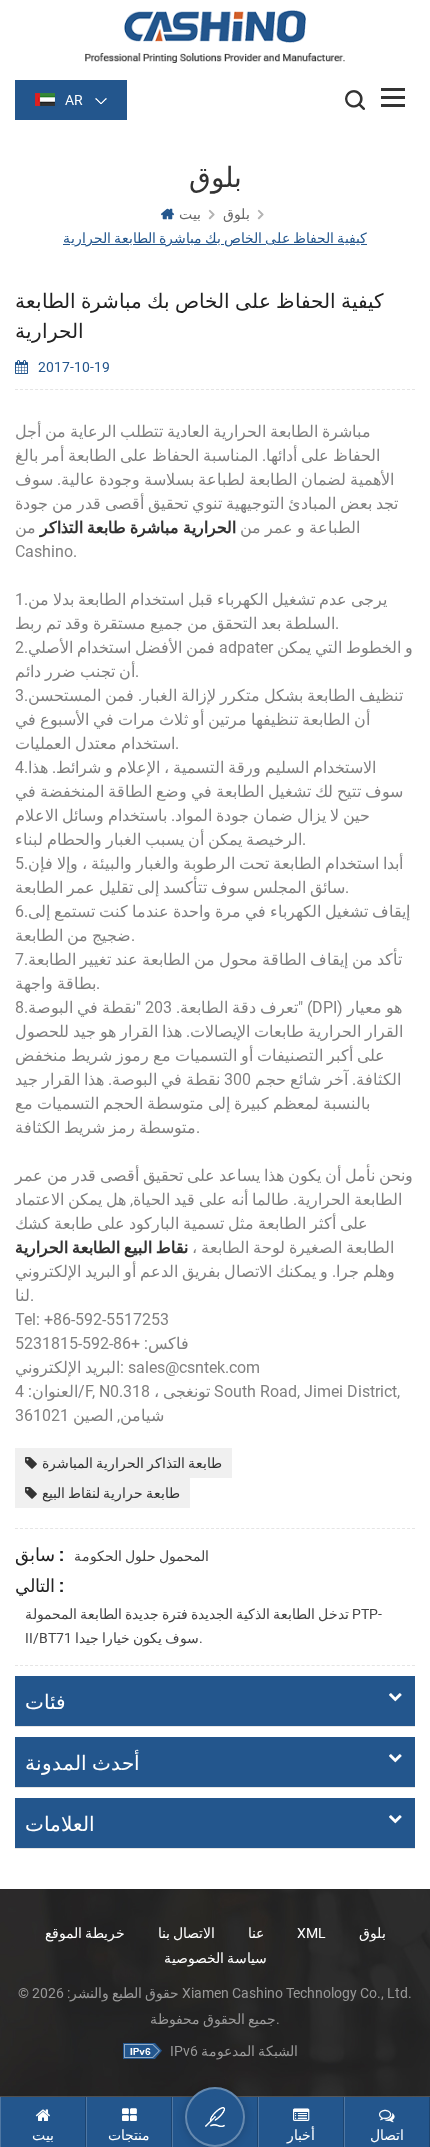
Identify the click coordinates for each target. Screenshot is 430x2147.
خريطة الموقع (85, 1933)
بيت (190, 214)
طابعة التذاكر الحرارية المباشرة (132, 1463)
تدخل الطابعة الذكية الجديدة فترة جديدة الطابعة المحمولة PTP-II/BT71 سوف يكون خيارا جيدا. (203, 1626)
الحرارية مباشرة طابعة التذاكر (140, 527)
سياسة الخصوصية (215, 1958)
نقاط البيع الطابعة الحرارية (101, 1247)
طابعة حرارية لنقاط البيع (111, 1493)
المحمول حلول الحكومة (141, 1556)
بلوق (372, 1933)
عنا (256, 1933)
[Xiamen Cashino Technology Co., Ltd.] (215, 36)
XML (311, 1933)
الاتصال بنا (186, 1933)
